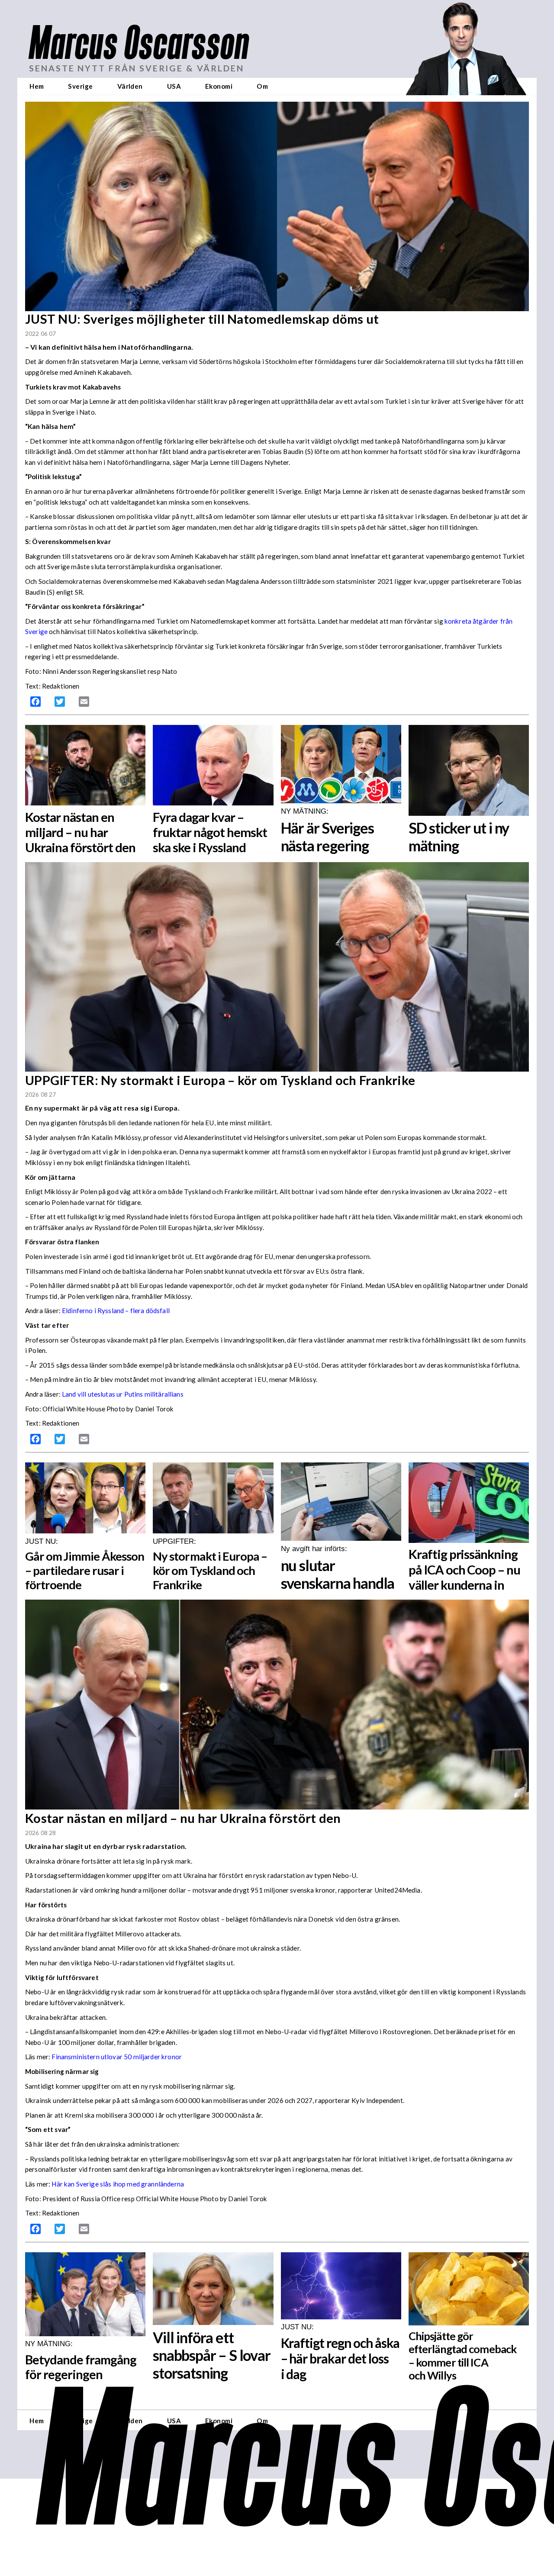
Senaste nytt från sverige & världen (137, 68)
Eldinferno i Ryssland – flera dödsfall (116, 1311)
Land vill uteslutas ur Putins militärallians (123, 1394)
